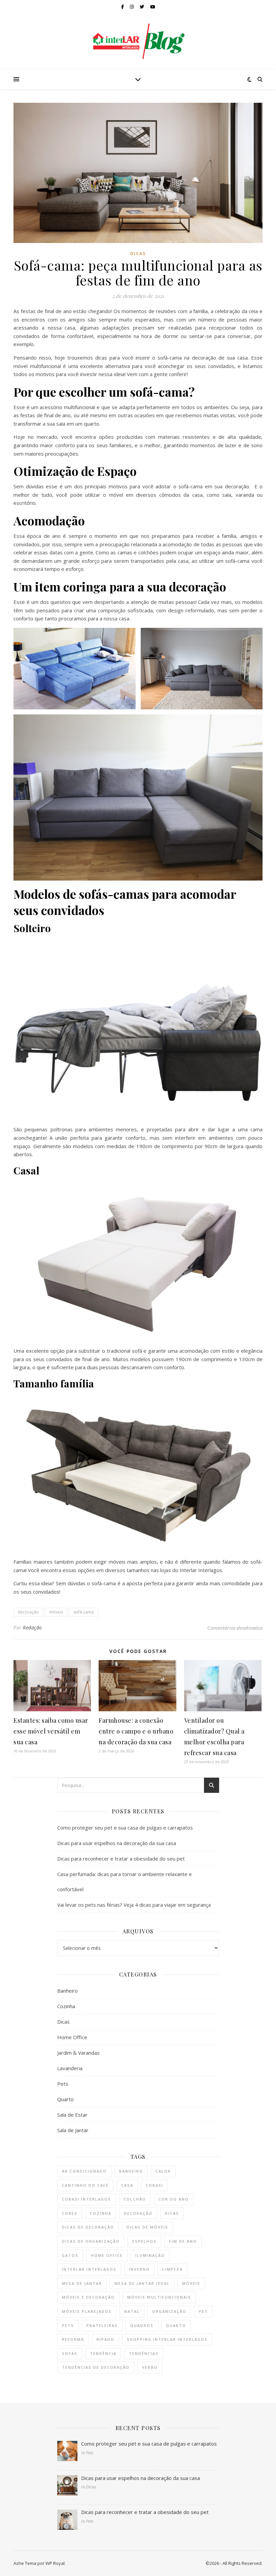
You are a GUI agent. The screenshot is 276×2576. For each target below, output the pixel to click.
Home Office (72, 2037)
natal (132, 2311)
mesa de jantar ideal (142, 2283)
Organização (169, 2311)
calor (163, 2171)
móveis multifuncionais (159, 2297)
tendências (144, 2353)
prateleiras (102, 2325)
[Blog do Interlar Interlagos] (138, 41)
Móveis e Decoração (88, 2297)
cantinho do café (85, 2185)
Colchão (135, 2199)
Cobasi (154, 2185)
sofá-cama (83, 1612)
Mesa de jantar (82, 2283)
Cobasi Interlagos (87, 2199)
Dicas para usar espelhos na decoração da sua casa (117, 1843)
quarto (176, 2325)
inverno (139, 2269)
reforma (73, 2339)
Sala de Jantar (73, 2130)
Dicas (138, 254)
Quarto (65, 2099)
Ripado (106, 2339)
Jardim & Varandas (78, 2053)
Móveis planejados (87, 2311)
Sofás (70, 2353)
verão (150, 2367)
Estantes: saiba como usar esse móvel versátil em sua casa (51, 1731)
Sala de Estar (72, 2115)
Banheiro (67, 1991)
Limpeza (172, 2269)
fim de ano (183, 2241)
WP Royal (55, 2563)
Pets (63, 2084)
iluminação (150, 2255)
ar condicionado (84, 2171)
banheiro (131, 2171)
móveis (56, 1612)
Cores (70, 2213)
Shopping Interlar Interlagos (167, 2339)
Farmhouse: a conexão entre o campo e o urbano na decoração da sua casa (136, 1731)
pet (203, 2311)
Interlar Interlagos (89, 2269)
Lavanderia (70, 2068)
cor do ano (174, 2199)
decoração (28, 1612)
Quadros (142, 2325)
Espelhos (144, 2241)
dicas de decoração (88, 2227)
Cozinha (66, 2006)
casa (127, 2185)
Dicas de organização (91, 2241)
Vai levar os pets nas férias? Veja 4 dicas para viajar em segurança (134, 1905)
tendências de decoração (96, 2367)
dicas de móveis (147, 2227)
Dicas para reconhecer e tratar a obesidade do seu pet (121, 1859)
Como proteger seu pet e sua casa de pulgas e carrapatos (125, 1828)
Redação (32, 1628)
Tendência (103, 2353)
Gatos (70, 2255)
